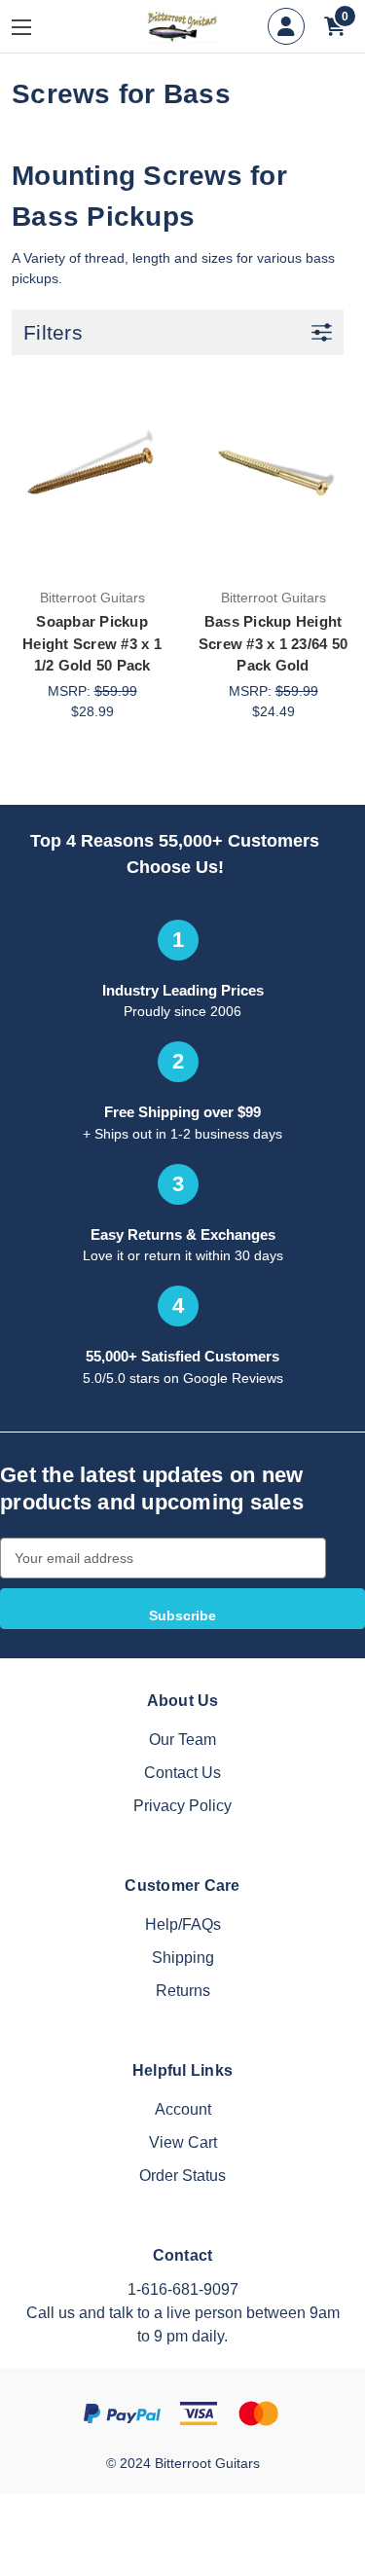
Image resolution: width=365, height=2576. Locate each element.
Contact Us (182, 1773)
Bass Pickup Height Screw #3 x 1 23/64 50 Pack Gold (273, 643)
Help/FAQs (183, 1924)
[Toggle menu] (36, 27)
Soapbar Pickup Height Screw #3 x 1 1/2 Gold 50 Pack (92, 643)
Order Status (182, 2176)
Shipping (183, 1958)
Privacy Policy (182, 1806)
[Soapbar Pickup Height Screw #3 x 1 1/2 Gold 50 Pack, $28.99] (92, 472)
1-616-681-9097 (183, 2289)
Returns (183, 1991)
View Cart (183, 2142)
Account (183, 2109)
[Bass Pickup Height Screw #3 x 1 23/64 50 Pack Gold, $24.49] (273, 472)
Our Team (182, 1740)
